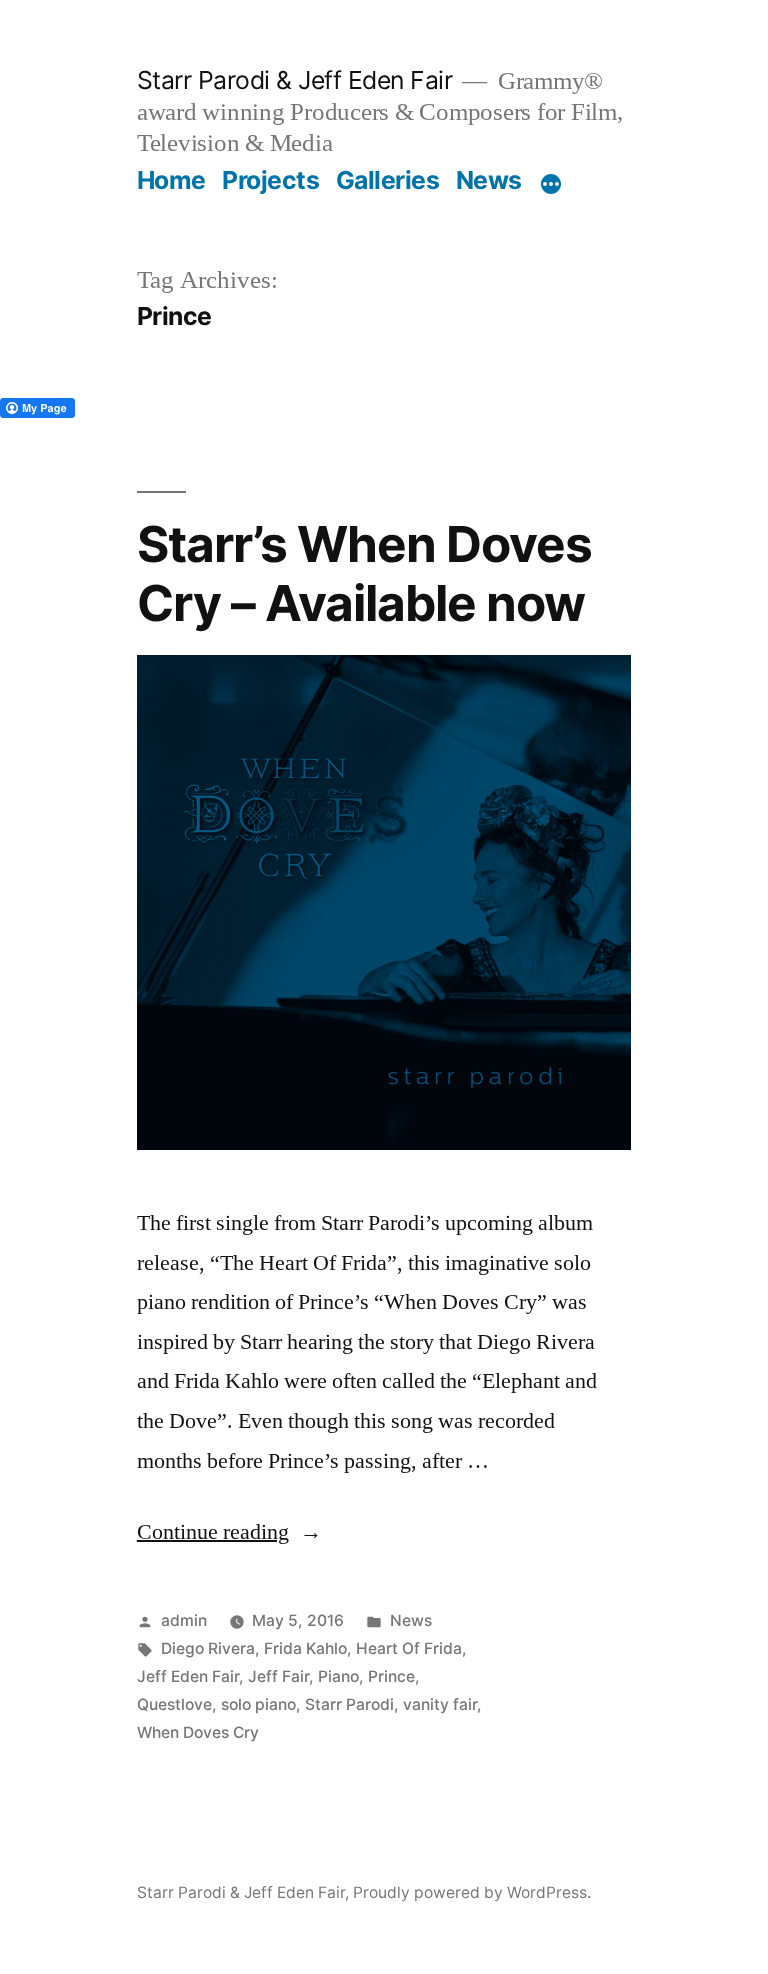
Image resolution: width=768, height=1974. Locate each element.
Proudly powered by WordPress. (472, 1892)
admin (184, 1620)
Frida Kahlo (305, 1648)
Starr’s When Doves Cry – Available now (364, 573)
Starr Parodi (349, 1704)
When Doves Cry (198, 1732)
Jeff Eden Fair (188, 1676)
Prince (391, 1676)
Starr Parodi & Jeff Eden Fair (295, 80)
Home (171, 180)
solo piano (258, 1704)
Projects (270, 180)
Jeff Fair (278, 1676)
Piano (338, 1676)
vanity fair (440, 1704)
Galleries (388, 180)
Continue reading (229, 1532)
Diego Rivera (208, 1648)
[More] (551, 184)
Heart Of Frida (409, 1648)
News (489, 180)
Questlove (174, 1704)
